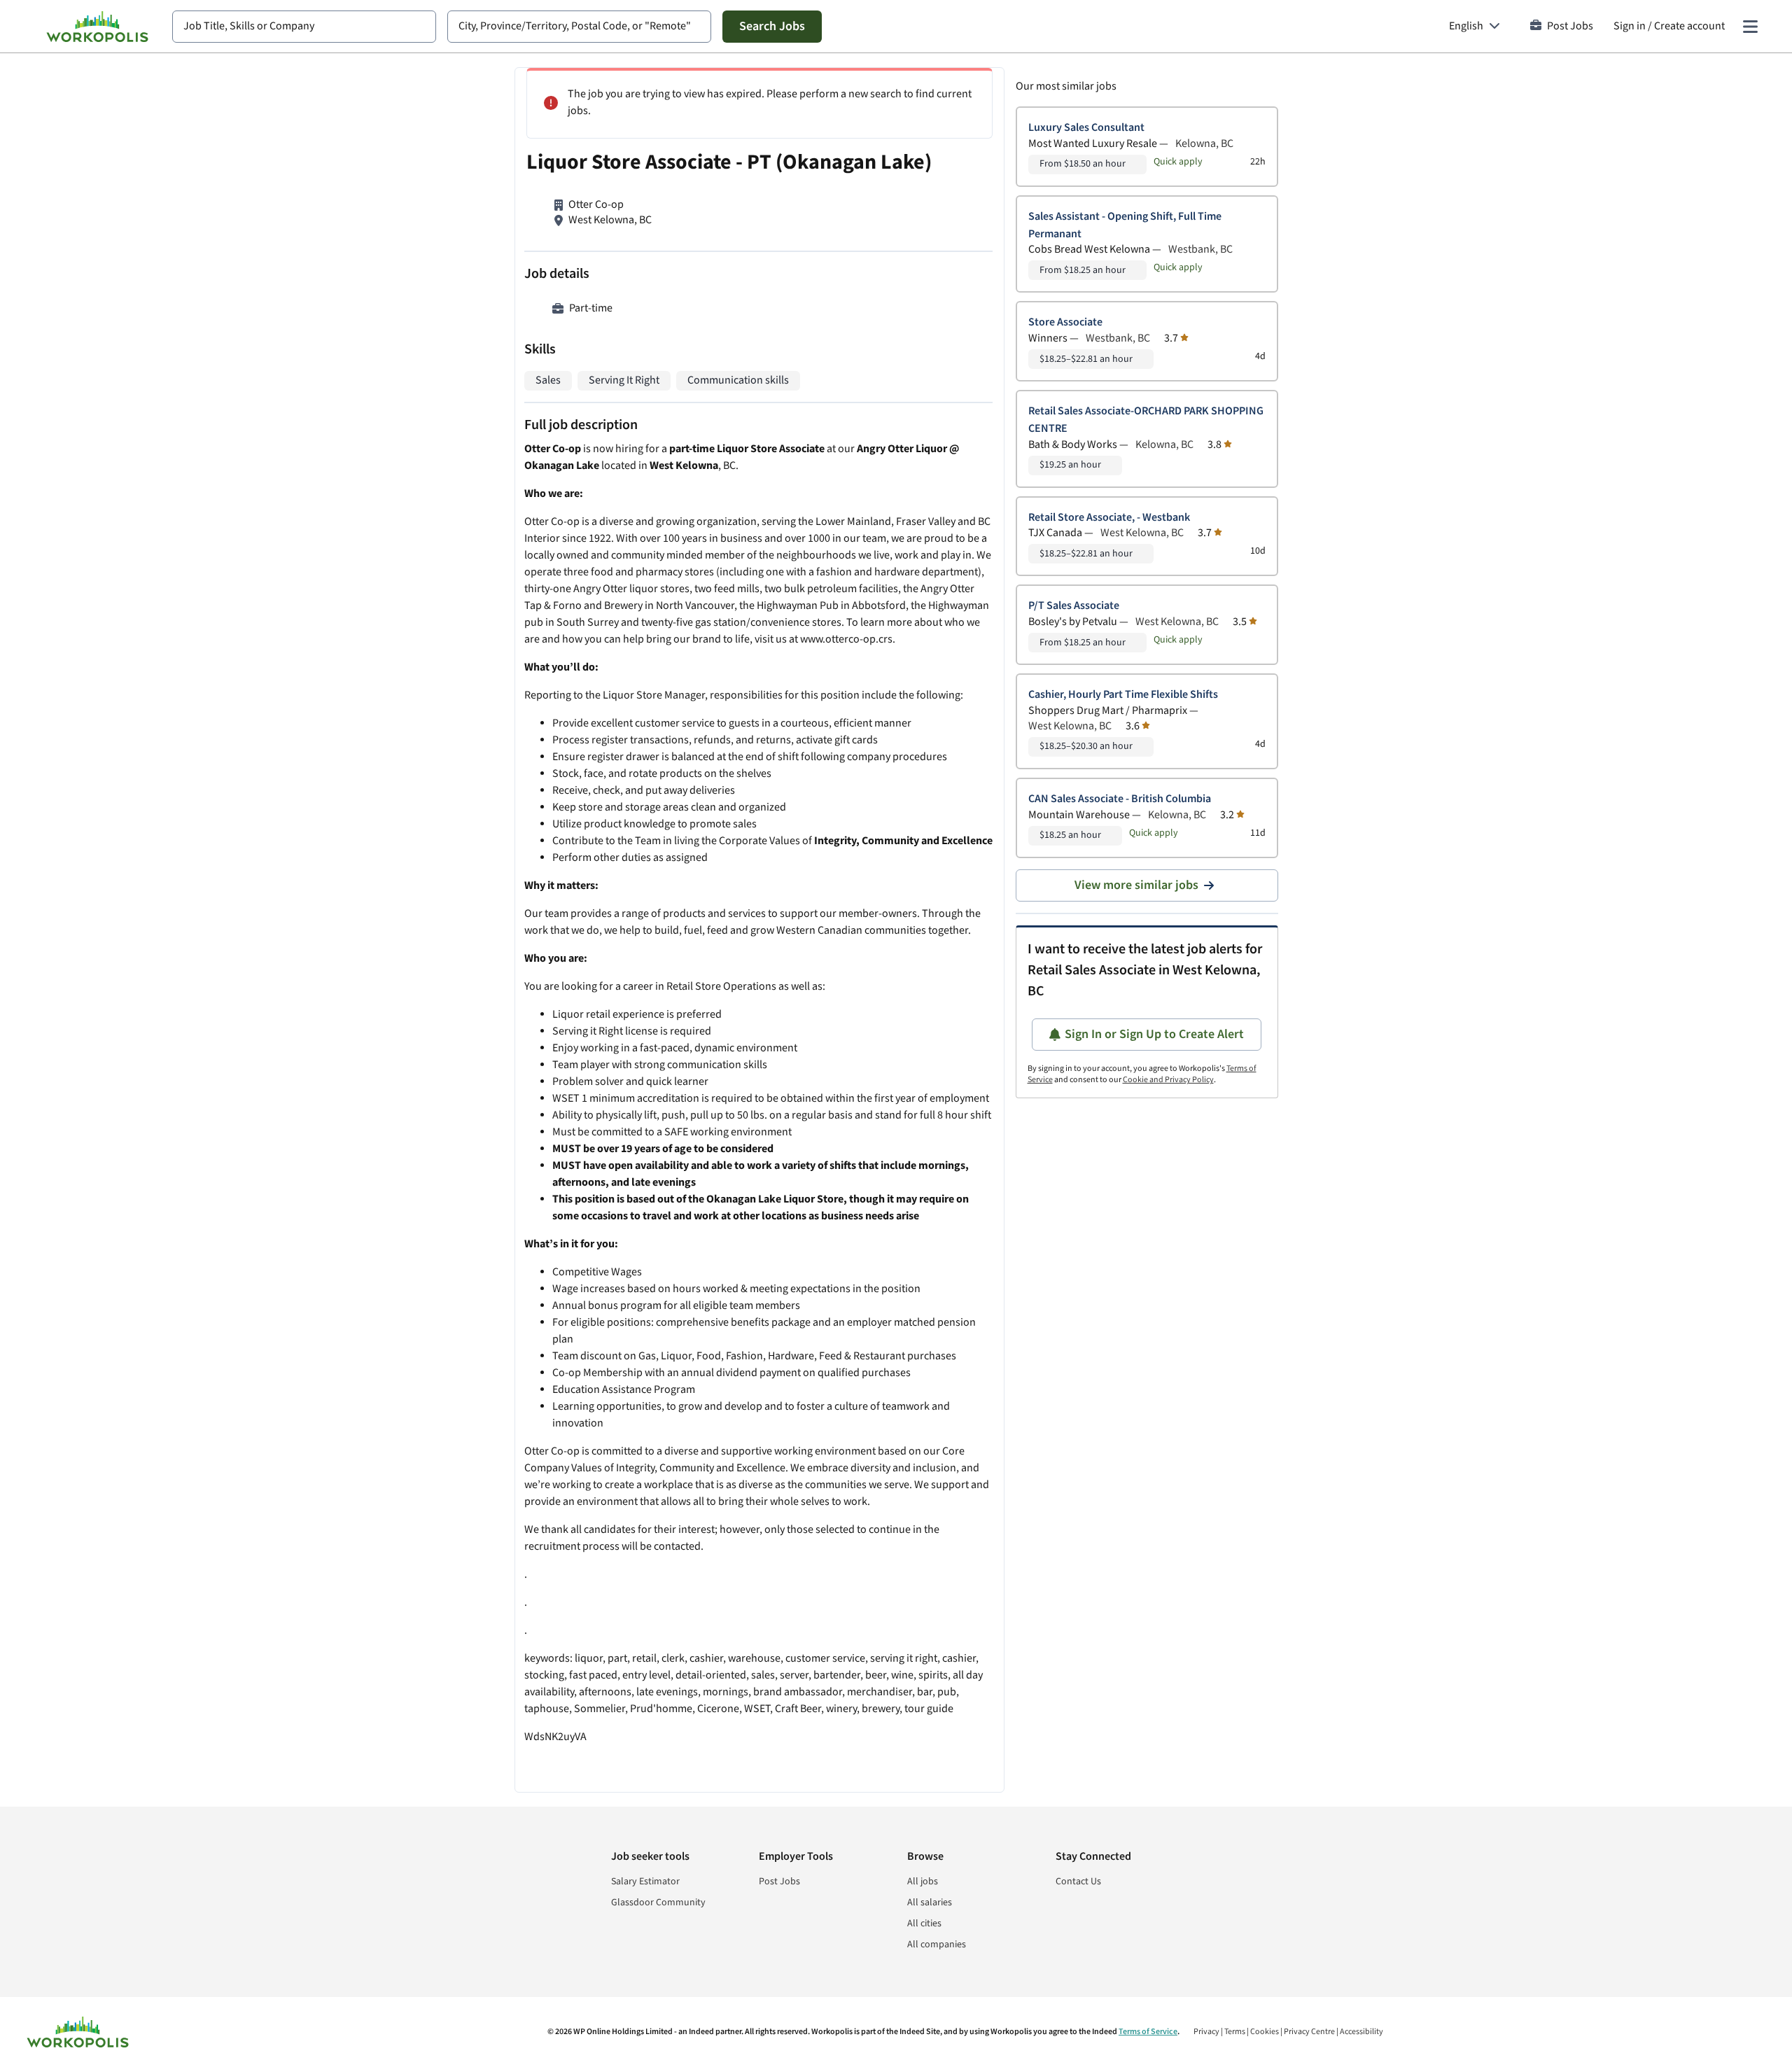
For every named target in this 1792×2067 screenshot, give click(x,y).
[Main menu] (1750, 27)
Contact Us (1078, 1882)
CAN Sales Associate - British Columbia (1120, 799)
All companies (937, 1945)
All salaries (930, 1903)
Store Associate (1065, 322)
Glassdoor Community (658, 1903)
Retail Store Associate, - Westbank (1109, 518)
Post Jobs (1570, 26)
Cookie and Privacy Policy (1168, 1080)
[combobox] (304, 27)
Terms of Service (1148, 2032)
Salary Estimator (645, 1882)
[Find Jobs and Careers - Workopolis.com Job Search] (97, 27)
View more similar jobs (1136, 885)
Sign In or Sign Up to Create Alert (1154, 1034)
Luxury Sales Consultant (1086, 128)
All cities (924, 1924)
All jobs (923, 1882)
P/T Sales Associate (1074, 606)
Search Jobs (772, 26)
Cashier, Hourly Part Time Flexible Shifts (1123, 695)
